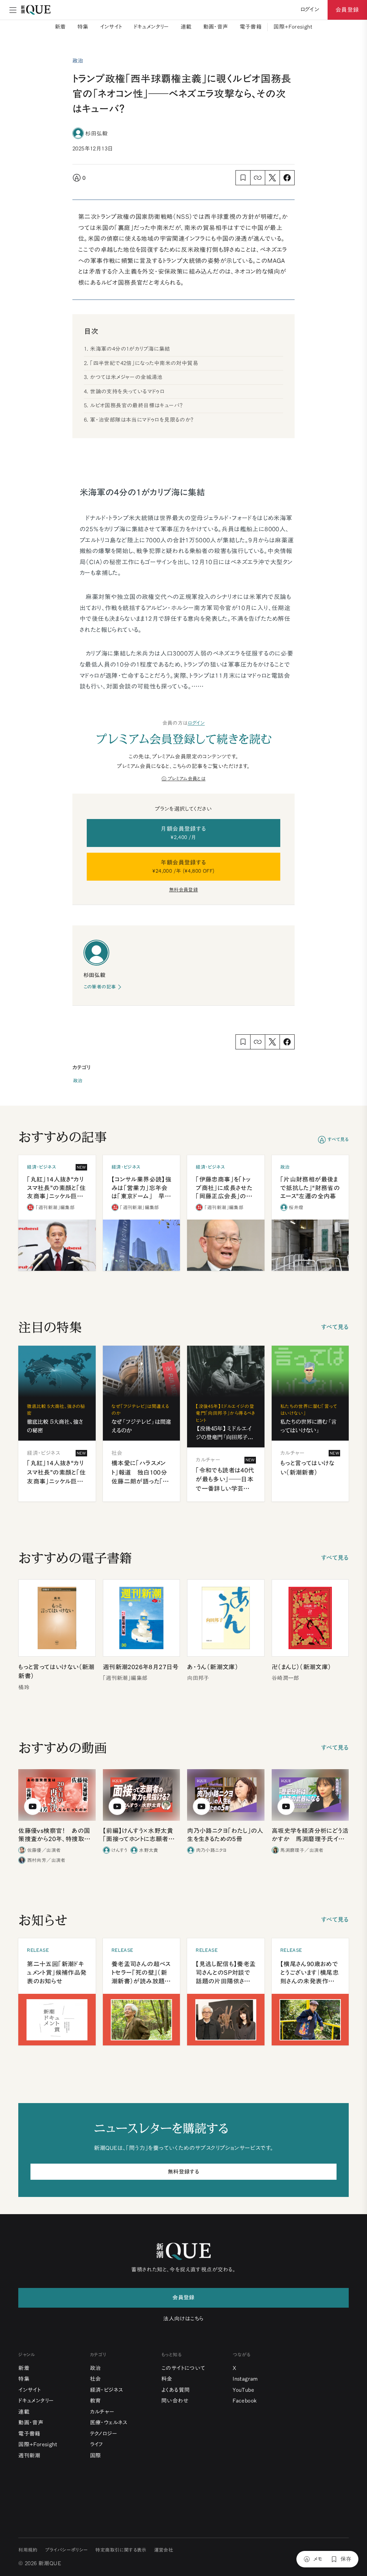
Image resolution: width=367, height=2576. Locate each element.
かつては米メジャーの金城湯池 (126, 377)
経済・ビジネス (107, 2390)
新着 (60, 27)
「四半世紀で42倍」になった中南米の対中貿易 (144, 363)
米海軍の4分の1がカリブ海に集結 (130, 349)
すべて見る (338, 1139)
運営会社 (164, 2550)
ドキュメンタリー (151, 27)
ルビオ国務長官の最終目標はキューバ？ (136, 405)
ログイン (196, 723)
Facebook (245, 2401)
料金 (167, 2379)
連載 (186, 27)
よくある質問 (175, 2390)
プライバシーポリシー (67, 2550)
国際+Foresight (293, 27)
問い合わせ (175, 2401)
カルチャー (102, 2412)
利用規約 (28, 2550)
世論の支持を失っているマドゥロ (127, 391)
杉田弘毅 (96, 133)
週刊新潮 (29, 2455)
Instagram (245, 2379)
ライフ (97, 2444)
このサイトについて (183, 2368)
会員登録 (347, 10)
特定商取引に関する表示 (121, 2550)
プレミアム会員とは (187, 779)
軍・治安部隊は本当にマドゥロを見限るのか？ (142, 420)
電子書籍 (251, 27)
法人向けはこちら (183, 2319)
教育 (96, 2401)
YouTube (243, 2390)
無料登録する (183, 2172)
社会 (96, 2379)
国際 (96, 2455)
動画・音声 (216, 27)
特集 (83, 27)
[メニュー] (13, 10)
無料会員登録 (183, 890)
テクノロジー (104, 2434)
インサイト (111, 27)
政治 (78, 1081)
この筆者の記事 (100, 987)
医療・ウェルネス (109, 2422)
